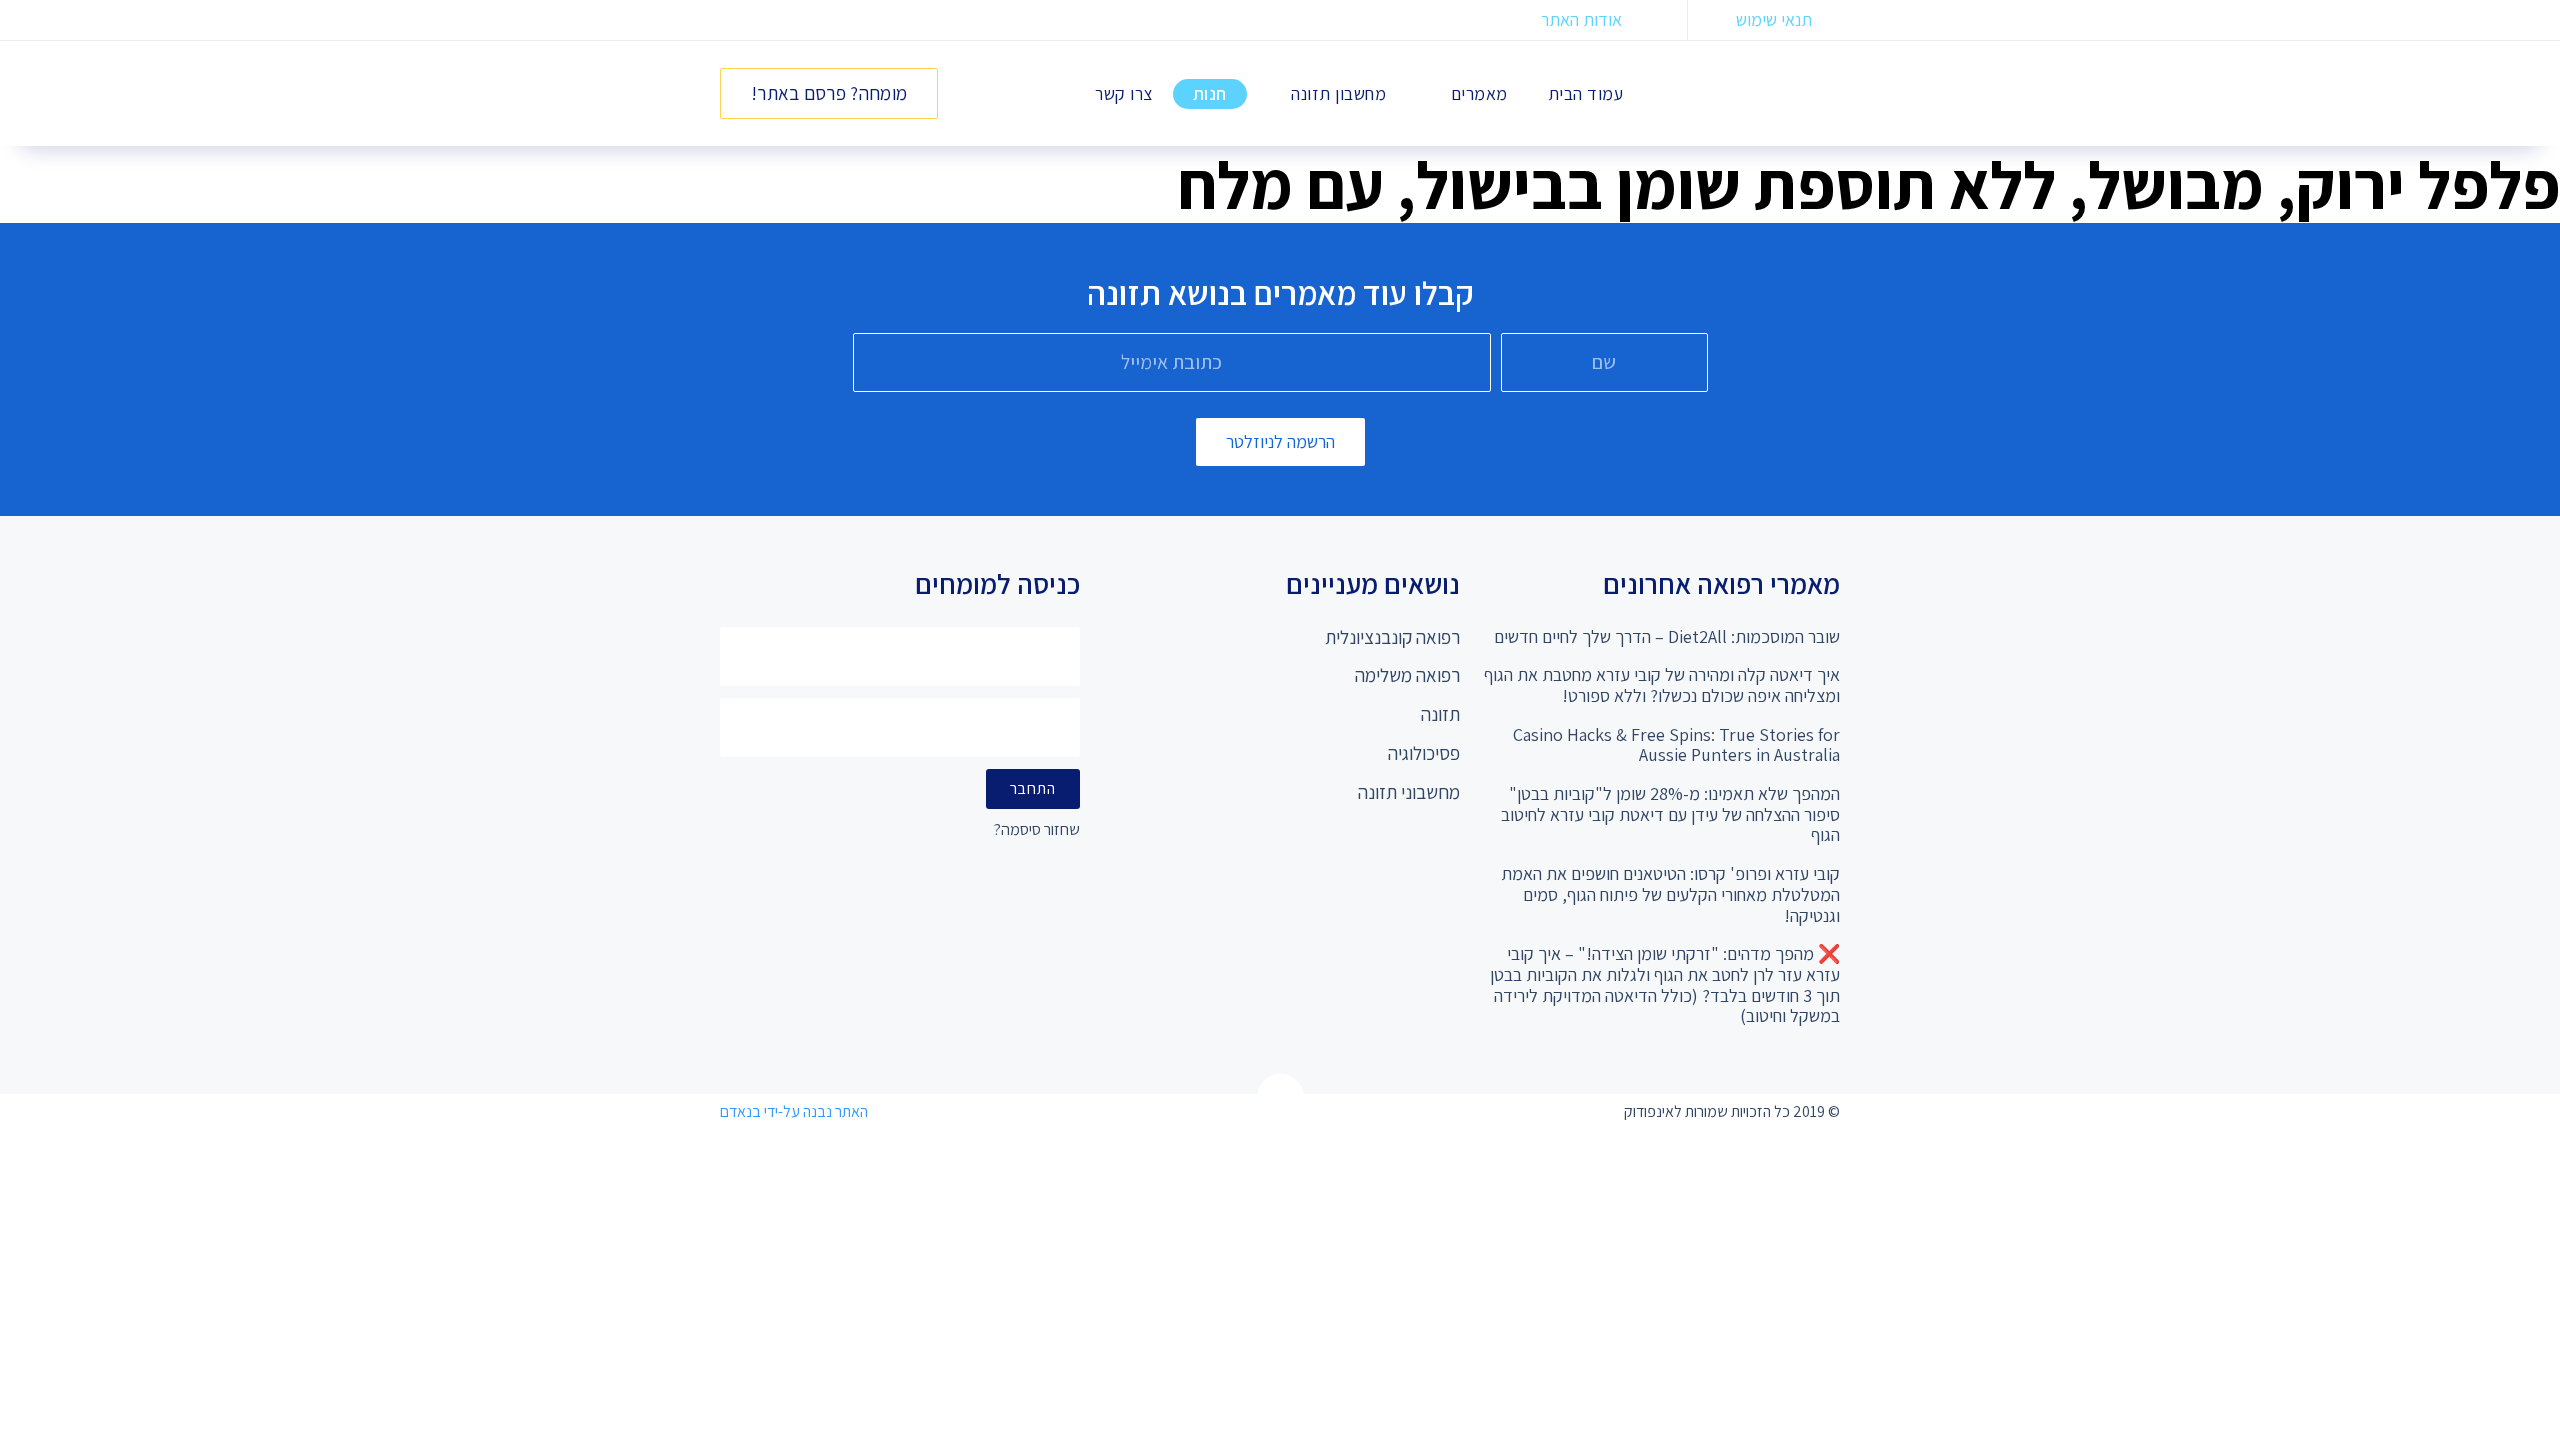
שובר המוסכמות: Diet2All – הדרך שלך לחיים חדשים (1667, 636)
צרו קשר (1124, 93)
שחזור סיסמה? (1037, 830)
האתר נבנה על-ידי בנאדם (794, 1111)
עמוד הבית (1586, 93)
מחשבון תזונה (1338, 93)
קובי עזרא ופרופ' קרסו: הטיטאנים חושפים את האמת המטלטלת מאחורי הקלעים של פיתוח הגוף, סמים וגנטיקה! (1670, 894)
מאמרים (1479, 93)
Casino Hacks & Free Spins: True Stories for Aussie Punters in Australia (1676, 745)
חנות (1210, 93)
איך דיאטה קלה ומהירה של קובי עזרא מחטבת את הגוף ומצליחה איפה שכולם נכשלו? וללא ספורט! (1662, 685)
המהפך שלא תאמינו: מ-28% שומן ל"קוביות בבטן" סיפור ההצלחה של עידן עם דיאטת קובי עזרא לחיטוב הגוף (1670, 814)
